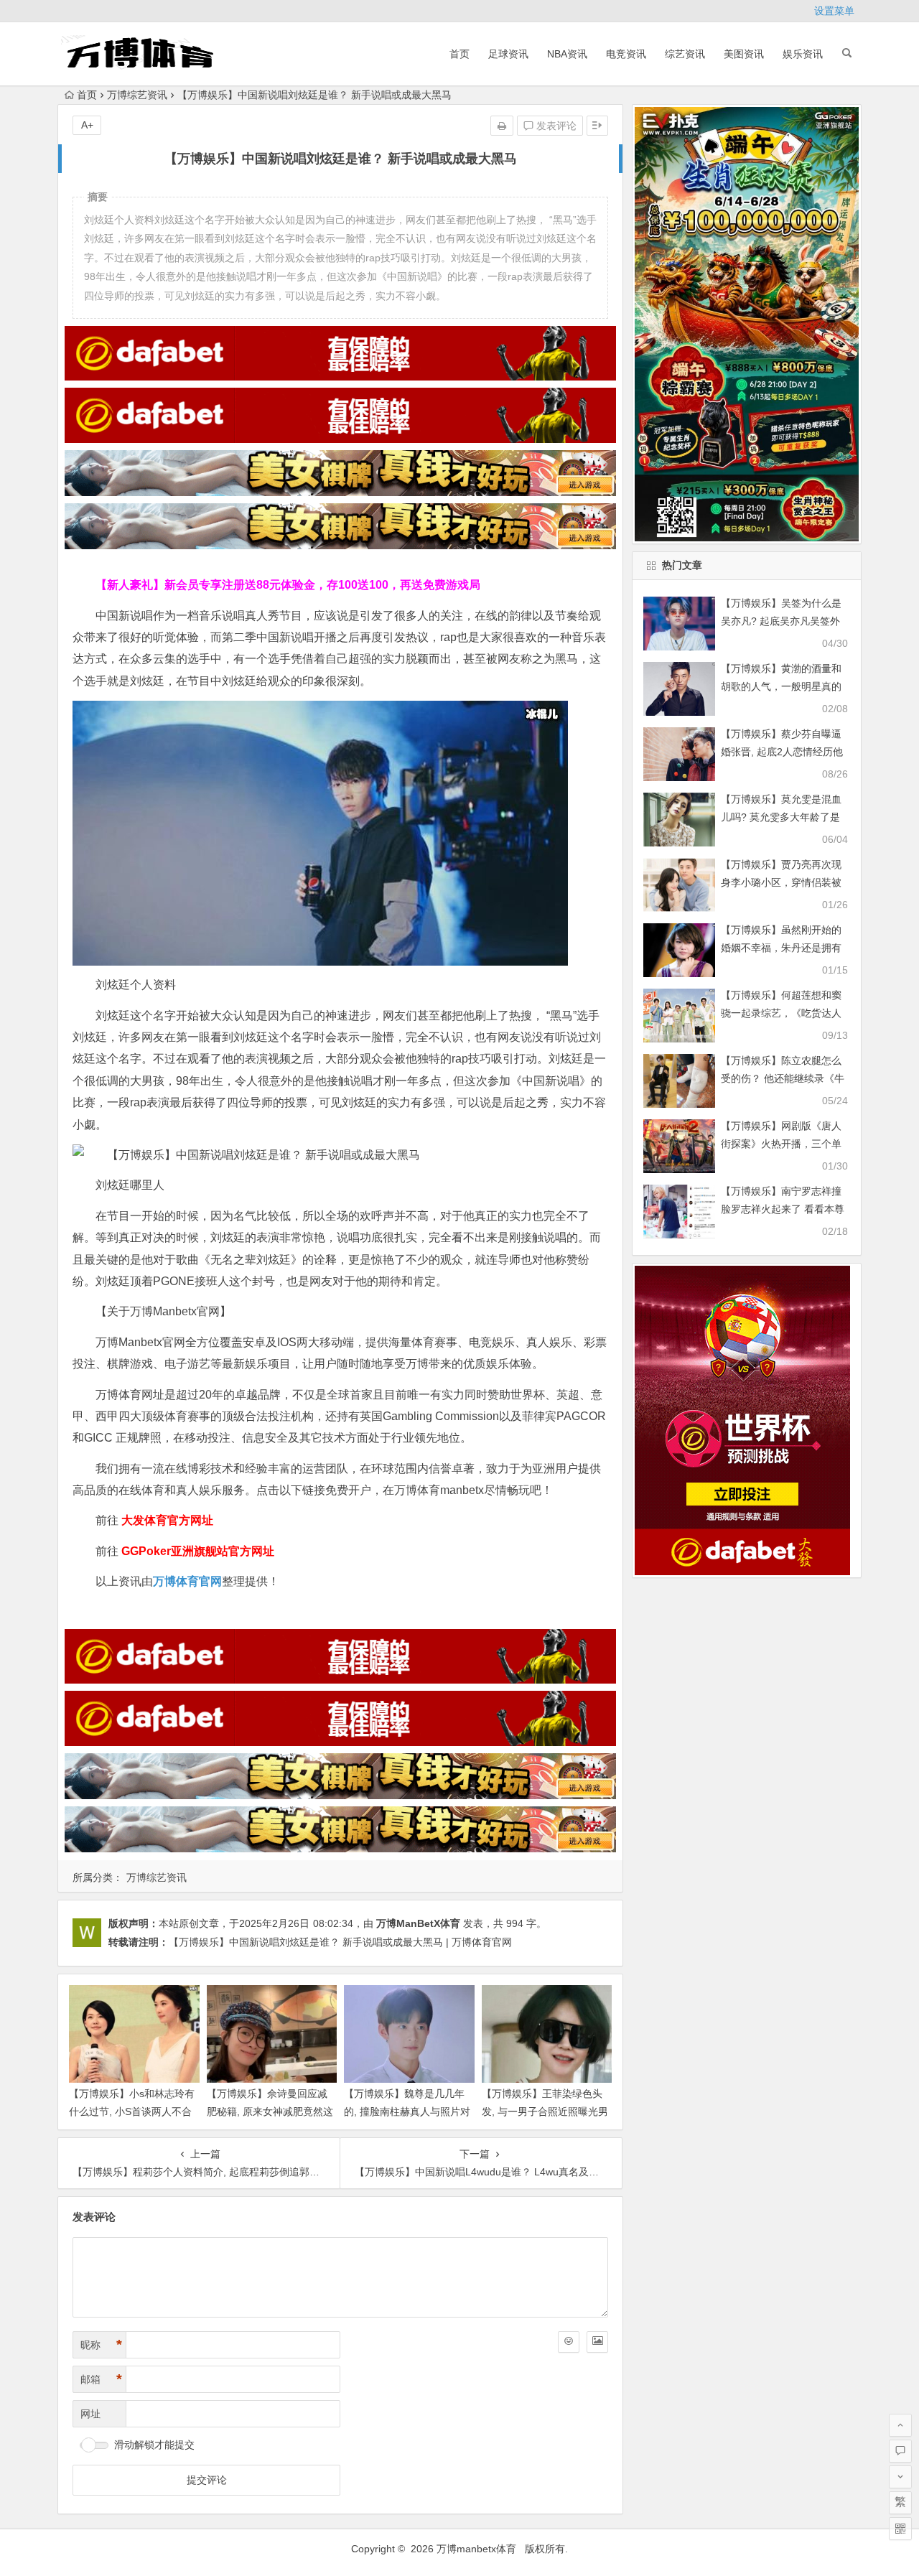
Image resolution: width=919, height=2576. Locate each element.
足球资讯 (508, 54)
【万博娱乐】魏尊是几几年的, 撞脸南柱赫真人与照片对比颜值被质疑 (407, 2111)
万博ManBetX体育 (418, 1923)
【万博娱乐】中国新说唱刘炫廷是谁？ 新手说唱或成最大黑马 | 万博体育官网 (340, 1942)
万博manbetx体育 (476, 2549)
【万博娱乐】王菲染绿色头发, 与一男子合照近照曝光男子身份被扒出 (545, 2111)
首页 (459, 54)
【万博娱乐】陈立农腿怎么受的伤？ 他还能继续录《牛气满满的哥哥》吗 (783, 1078)
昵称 (101, 2345)
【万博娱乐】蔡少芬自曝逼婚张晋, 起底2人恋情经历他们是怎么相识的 (782, 752)
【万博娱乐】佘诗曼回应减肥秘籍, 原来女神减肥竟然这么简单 (270, 2111)
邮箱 (101, 2379)
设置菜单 (834, 11)
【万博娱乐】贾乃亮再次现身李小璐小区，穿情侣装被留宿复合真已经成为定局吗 (781, 882)
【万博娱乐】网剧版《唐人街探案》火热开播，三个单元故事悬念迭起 (781, 1144)
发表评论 (555, 126)
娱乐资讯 (803, 54)
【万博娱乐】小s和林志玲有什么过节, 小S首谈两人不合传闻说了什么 (132, 2111)
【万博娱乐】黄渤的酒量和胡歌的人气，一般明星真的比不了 (781, 686)
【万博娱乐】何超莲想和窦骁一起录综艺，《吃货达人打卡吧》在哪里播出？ (781, 1013)
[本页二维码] (900, 2529)
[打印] (502, 126)
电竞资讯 (626, 54)
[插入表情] (569, 2342)
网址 (90, 2414)
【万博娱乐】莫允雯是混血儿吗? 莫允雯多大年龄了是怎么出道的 (781, 817)
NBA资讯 (567, 54)
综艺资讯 (685, 54)
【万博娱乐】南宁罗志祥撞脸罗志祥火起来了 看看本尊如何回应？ (783, 1209)
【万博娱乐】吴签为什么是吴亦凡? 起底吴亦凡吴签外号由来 (781, 621)
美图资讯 (744, 54)
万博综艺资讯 (137, 95)
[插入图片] (597, 2342)
